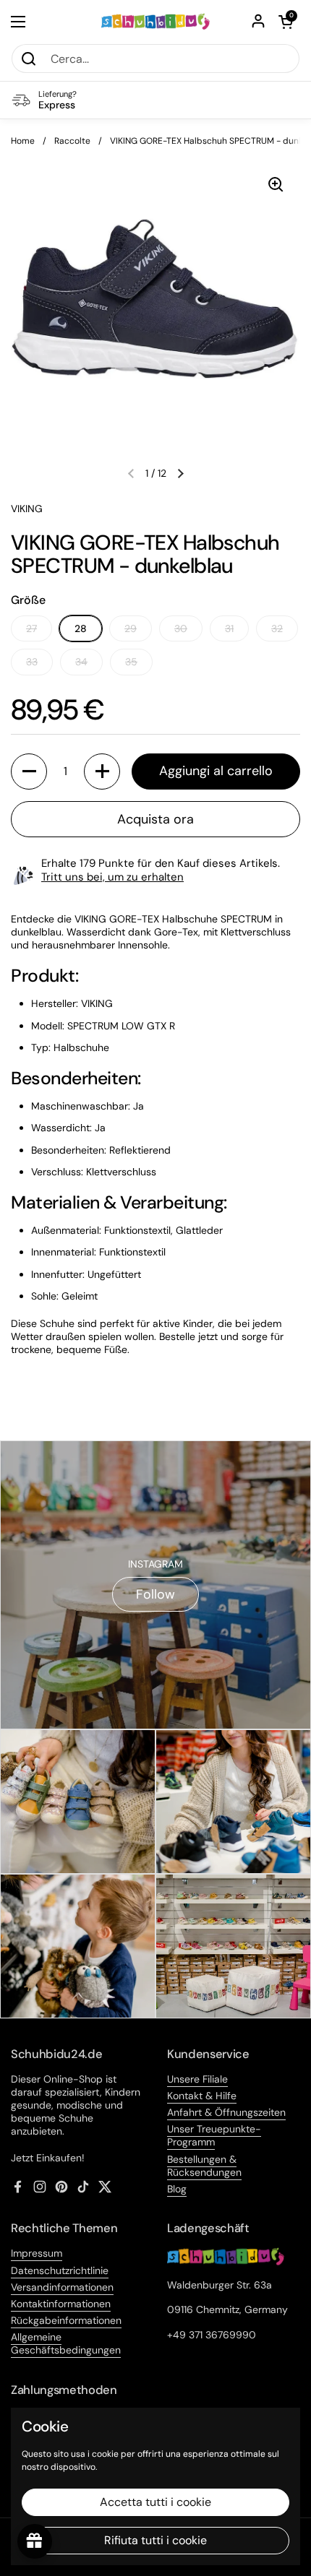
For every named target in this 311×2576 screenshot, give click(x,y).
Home (23, 141)
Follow (155, 1594)
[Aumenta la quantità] (102, 771)
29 (131, 628)
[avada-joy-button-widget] (35, 2541)
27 (31, 628)
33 (32, 662)
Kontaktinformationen (61, 2304)
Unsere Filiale (197, 2079)
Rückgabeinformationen (66, 2320)
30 (181, 628)
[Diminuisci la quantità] (29, 771)
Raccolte (72, 141)
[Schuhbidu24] (156, 22)
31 (229, 628)
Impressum (37, 2253)
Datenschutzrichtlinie (60, 2270)
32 (277, 628)
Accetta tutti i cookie (155, 2502)
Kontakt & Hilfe (202, 2096)
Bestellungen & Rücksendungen (204, 2166)
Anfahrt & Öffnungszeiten (226, 2112)
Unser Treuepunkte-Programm (214, 2135)
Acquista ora (155, 819)
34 (81, 662)
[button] (286, 22)
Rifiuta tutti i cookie (155, 2540)
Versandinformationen (62, 2287)
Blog (177, 2189)
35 (131, 662)
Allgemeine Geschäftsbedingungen (66, 2343)
